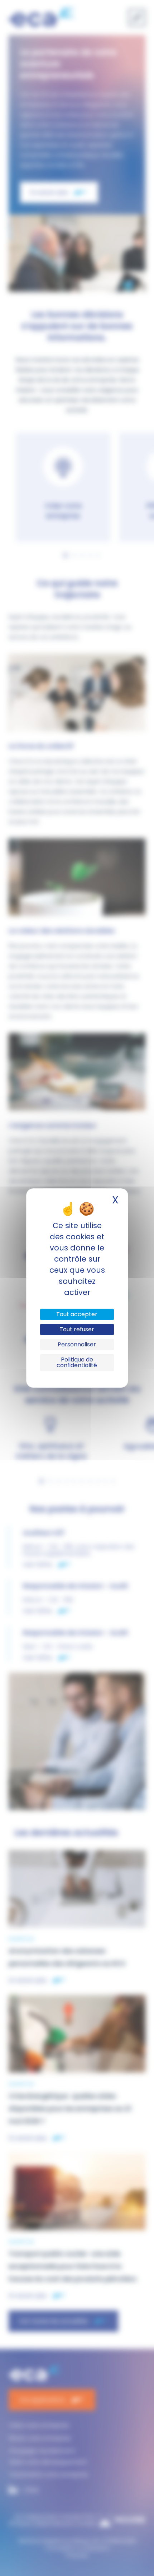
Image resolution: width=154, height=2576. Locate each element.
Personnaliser (77, 1344)
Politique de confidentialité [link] (77, 1362)
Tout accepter (77, 1314)
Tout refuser (77, 1329)
